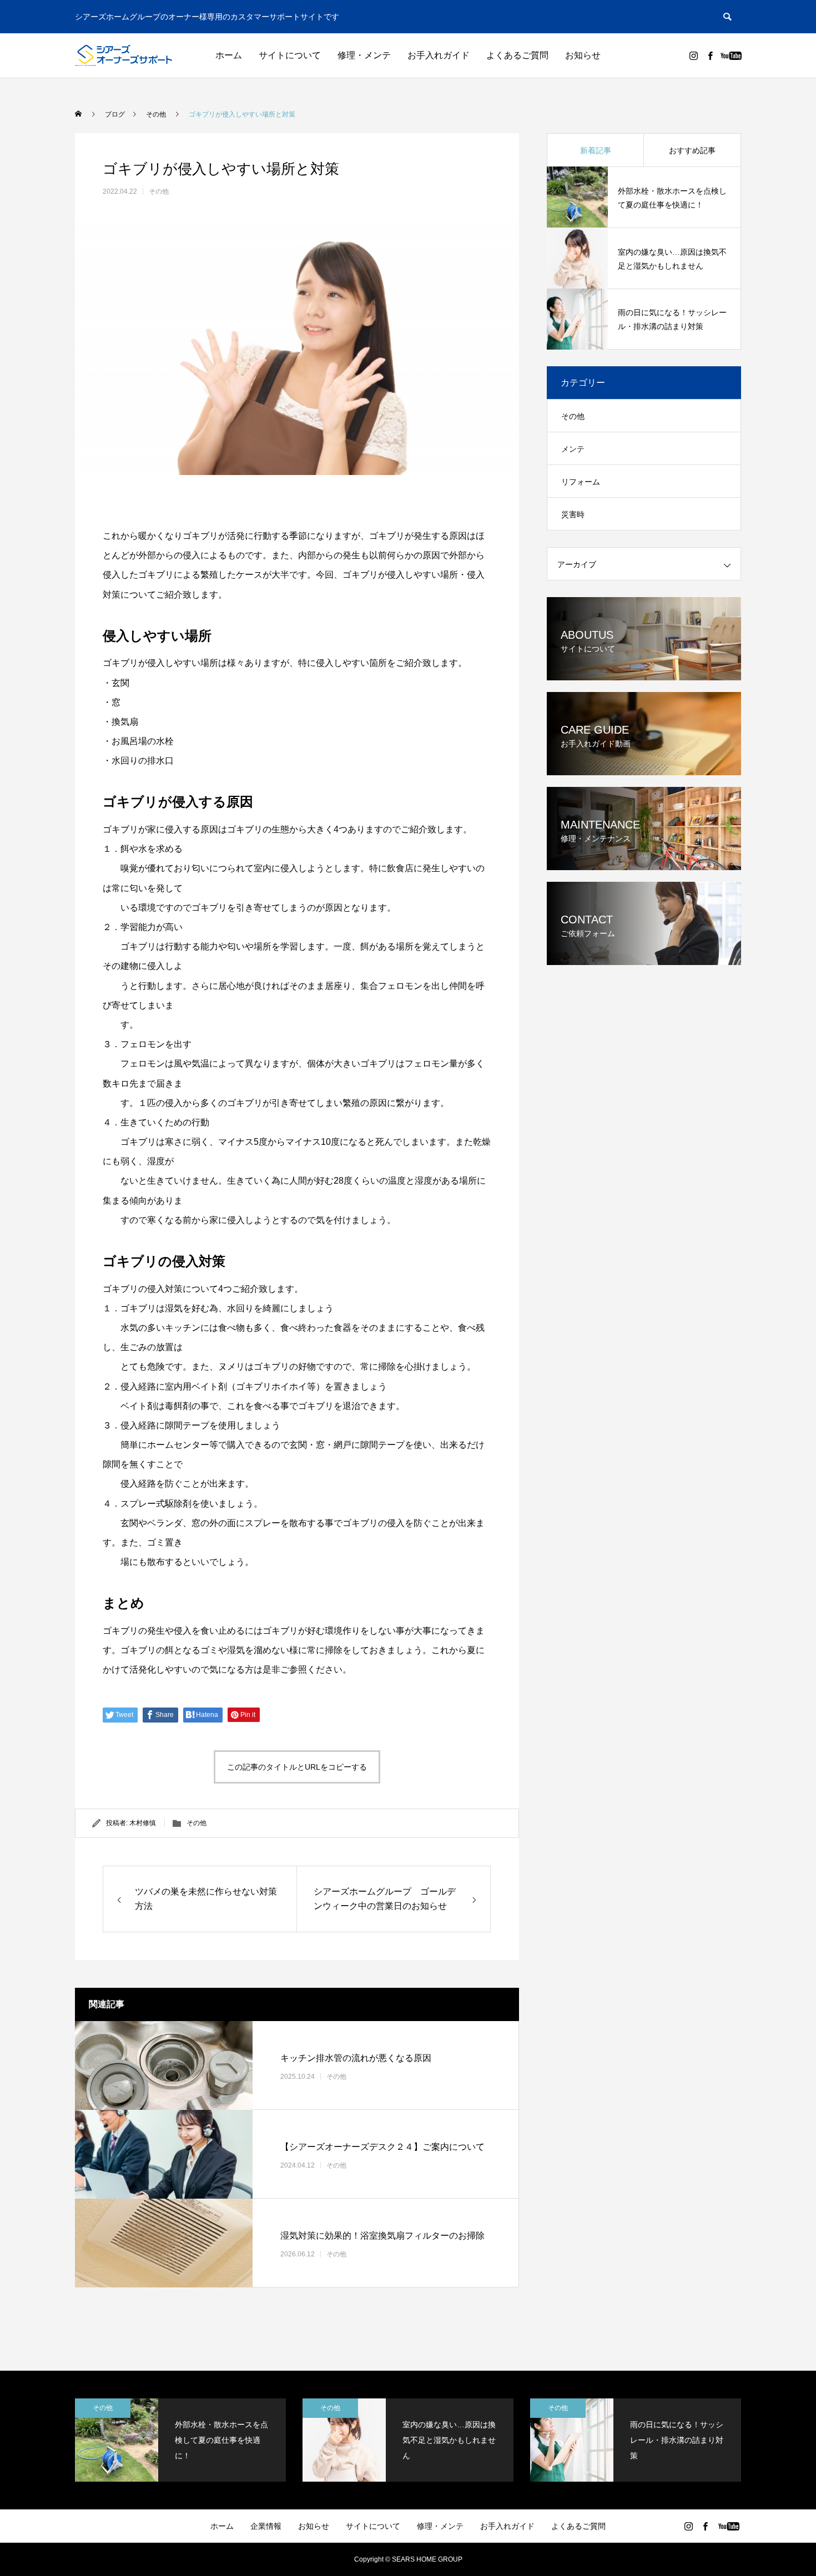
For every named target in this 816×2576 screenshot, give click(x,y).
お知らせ (583, 55)
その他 (159, 191)
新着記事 (596, 150)
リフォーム (581, 482)
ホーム (229, 55)
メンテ (573, 449)
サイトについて (290, 55)
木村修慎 (143, 1823)
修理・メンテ (364, 55)
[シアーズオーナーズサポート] (124, 55)
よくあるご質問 (517, 55)
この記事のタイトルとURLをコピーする (297, 1767)
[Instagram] (693, 55)
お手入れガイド (439, 55)
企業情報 (266, 2526)
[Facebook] (710, 55)
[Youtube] (731, 55)
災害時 (573, 514)
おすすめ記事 (692, 150)
